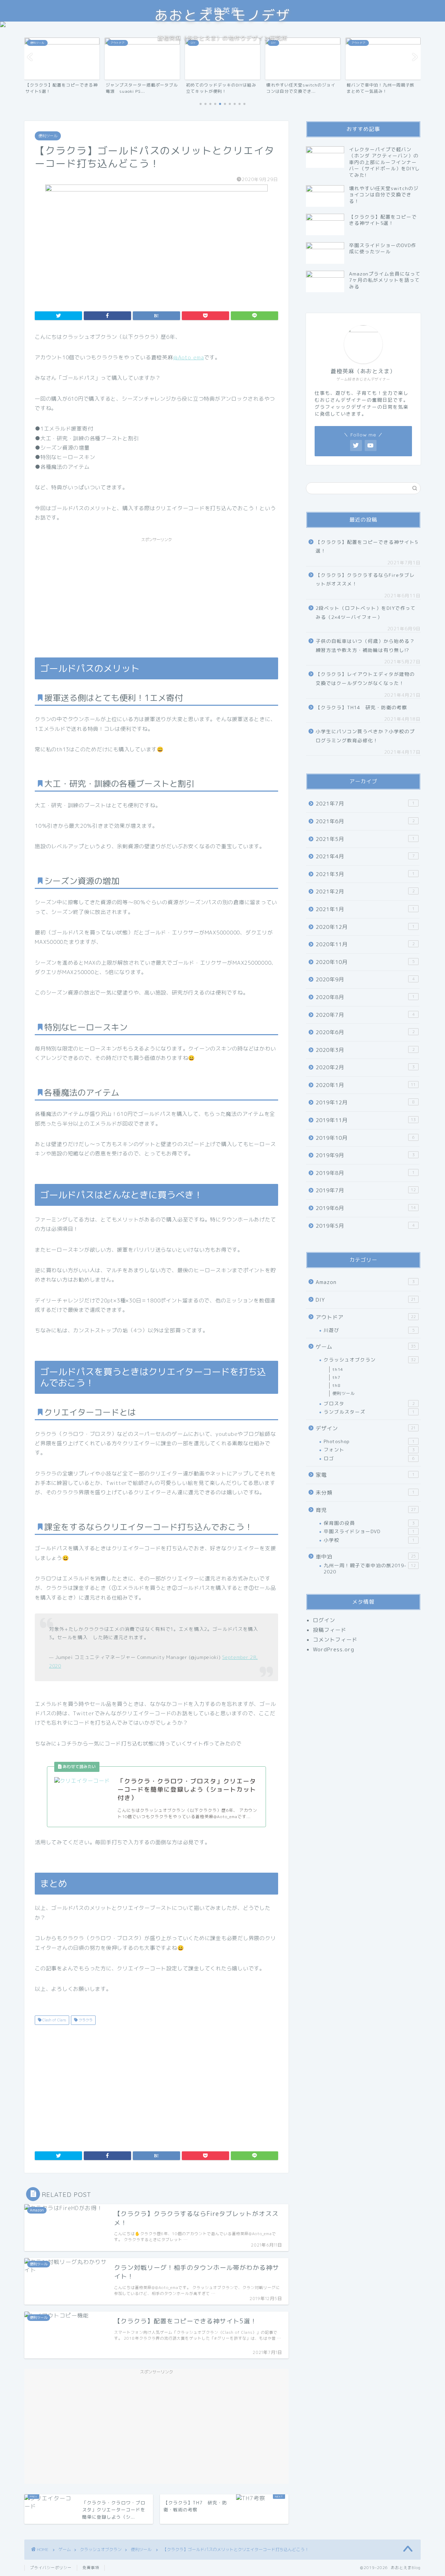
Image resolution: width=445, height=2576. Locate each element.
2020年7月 (365, 1015)
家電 (365, 1475)
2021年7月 (365, 804)
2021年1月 (365, 909)
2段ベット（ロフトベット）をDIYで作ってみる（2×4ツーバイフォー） (366, 612)
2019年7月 (366, 1190)
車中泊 (366, 1557)
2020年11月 (365, 944)
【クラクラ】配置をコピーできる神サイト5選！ (367, 546)
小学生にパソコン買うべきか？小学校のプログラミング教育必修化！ (365, 736)
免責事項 (91, 2568)
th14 (338, 1369)
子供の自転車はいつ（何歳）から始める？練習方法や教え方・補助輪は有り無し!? (365, 645)
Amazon (365, 1282)
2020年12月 (365, 927)
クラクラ (85, 2020)
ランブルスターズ (369, 1412)
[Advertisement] (156, 594)
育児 (366, 1510)
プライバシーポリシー (51, 2568)
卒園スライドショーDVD (369, 1531)
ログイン (324, 1620)
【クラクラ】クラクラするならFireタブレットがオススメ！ (365, 579)
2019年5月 (365, 1226)
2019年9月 (365, 1155)
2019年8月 (365, 1173)
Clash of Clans (54, 2020)
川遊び (369, 1330)
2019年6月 (366, 1208)
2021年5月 (365, 839)
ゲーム (366, 1347)
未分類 (365, 1493)
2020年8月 (365, 997)
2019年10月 (365, 1138)
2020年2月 (365, 1067)
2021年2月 (365, 892)
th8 (336, 1385)
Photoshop (369, 1441)
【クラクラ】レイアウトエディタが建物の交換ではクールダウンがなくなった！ (365, 678)
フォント (369, 1450)
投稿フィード (330, 1630)
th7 (336, 1377)
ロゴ (369, 1458)
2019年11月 (366, 1120)
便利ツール (48, 136)
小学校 (369, 1540)
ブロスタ (369, 1403)
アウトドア (366, 1317)
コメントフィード (335, 1640)
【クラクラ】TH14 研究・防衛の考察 (361, 707)
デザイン (366, 1428)
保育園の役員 (369, 1523)
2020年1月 (366, 1085)
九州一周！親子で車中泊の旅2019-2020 (370, 1568)
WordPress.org (334, 1649)
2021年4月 (365, 856)
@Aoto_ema (189, 357)
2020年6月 (365, 1032)
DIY (366, 1300)
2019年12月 (365, 1102)
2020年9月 (365, 979)
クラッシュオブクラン (370, 1360)
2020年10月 (365, 962)
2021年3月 (365, 874)
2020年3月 (365, 1050)
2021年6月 (365, 821)
